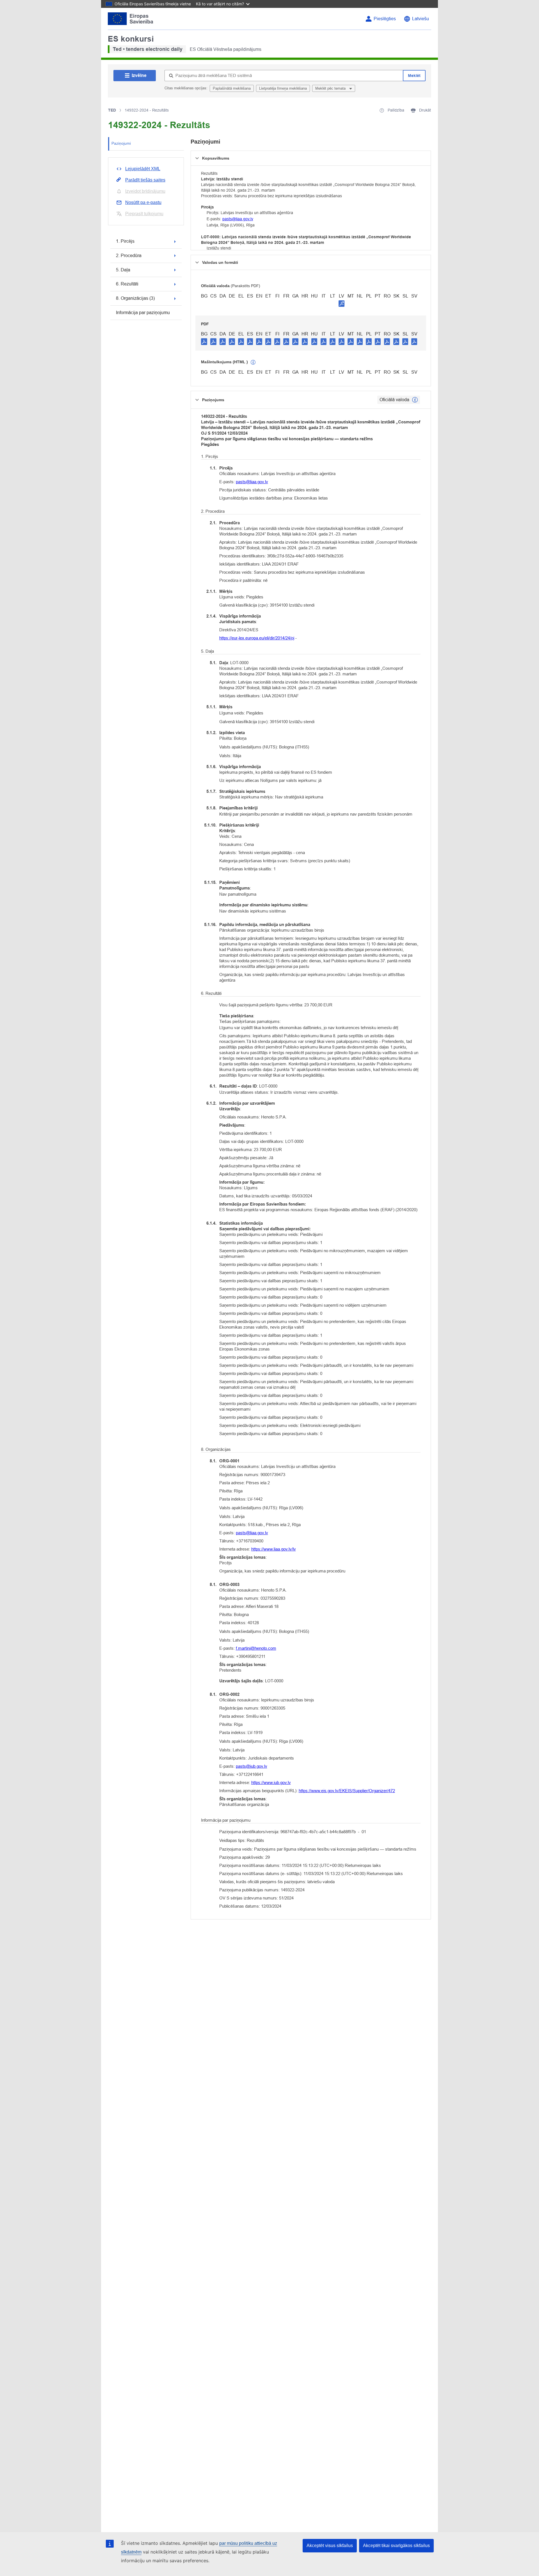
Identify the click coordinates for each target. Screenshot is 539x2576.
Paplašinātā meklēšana (232, 88)
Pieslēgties (385, 19)
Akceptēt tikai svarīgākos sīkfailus (396, 2546)
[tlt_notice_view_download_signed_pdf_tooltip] (342, 303)
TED (112, 110)
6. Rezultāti (127, 284)
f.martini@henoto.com (256, 1648)
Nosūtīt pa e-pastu (143, 202)
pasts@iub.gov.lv (252, 1766)
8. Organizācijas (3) (135, 298)
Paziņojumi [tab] (121, 143)
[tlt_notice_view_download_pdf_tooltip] (204, 341)
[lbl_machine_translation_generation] (253, 362)
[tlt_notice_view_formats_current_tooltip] (415, 400)
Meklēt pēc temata (331, 88)
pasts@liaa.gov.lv (238, 219)
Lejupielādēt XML (143, 169)
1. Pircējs (125, 241)
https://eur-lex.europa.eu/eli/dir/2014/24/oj (257, 638)
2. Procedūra (129, 256)
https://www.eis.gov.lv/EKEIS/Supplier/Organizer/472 (347, 1791)
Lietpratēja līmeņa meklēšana (283, 88)
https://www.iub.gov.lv (271, 1782)
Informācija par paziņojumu (143, 313)
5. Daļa (123, 270)
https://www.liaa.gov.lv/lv (274, 1549)
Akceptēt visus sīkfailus (330, 2546)
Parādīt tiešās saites (145, 180)
